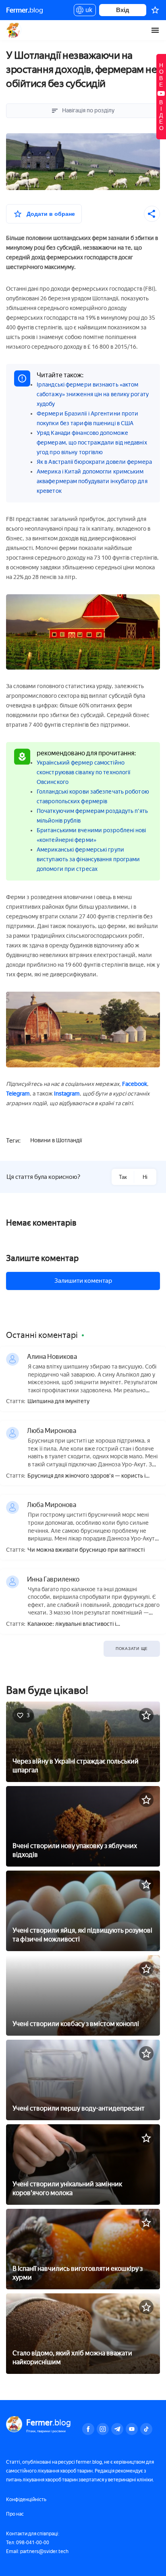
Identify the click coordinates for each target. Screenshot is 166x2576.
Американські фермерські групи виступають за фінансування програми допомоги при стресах (88, 859)
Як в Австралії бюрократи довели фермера (94, 462)
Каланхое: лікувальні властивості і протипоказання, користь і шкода (72, 1624)
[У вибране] (146, 1715)
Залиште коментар (42, 1258)
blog (25, 10)
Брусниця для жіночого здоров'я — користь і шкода (86, 1476)
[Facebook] (88, 2429)
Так (123, 1177)
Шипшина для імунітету (58, 1402)
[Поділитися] (152, 214)
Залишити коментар (83, 1281)
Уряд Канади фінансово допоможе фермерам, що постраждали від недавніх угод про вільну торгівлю (92, 443)
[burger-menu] (155, 30)
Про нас (15, 2514)
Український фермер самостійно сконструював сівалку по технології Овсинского (83, 772)
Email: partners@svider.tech (37, 2551)
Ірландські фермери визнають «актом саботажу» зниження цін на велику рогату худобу (93, 394)
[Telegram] (117, 2429)
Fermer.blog (14, 30)
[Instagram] (103, 2429)
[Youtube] (132, 2429)
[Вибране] (155, 10)
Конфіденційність (26, 2500)
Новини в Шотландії (56, 1140)
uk (87, 11)
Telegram (18, 1094)
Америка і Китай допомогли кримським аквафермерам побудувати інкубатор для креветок (92, 481)
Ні (145, 1177)
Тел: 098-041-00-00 (28, 2543)
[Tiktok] (146, 2429)
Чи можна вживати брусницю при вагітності (86, 1550)
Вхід (123, 10)
